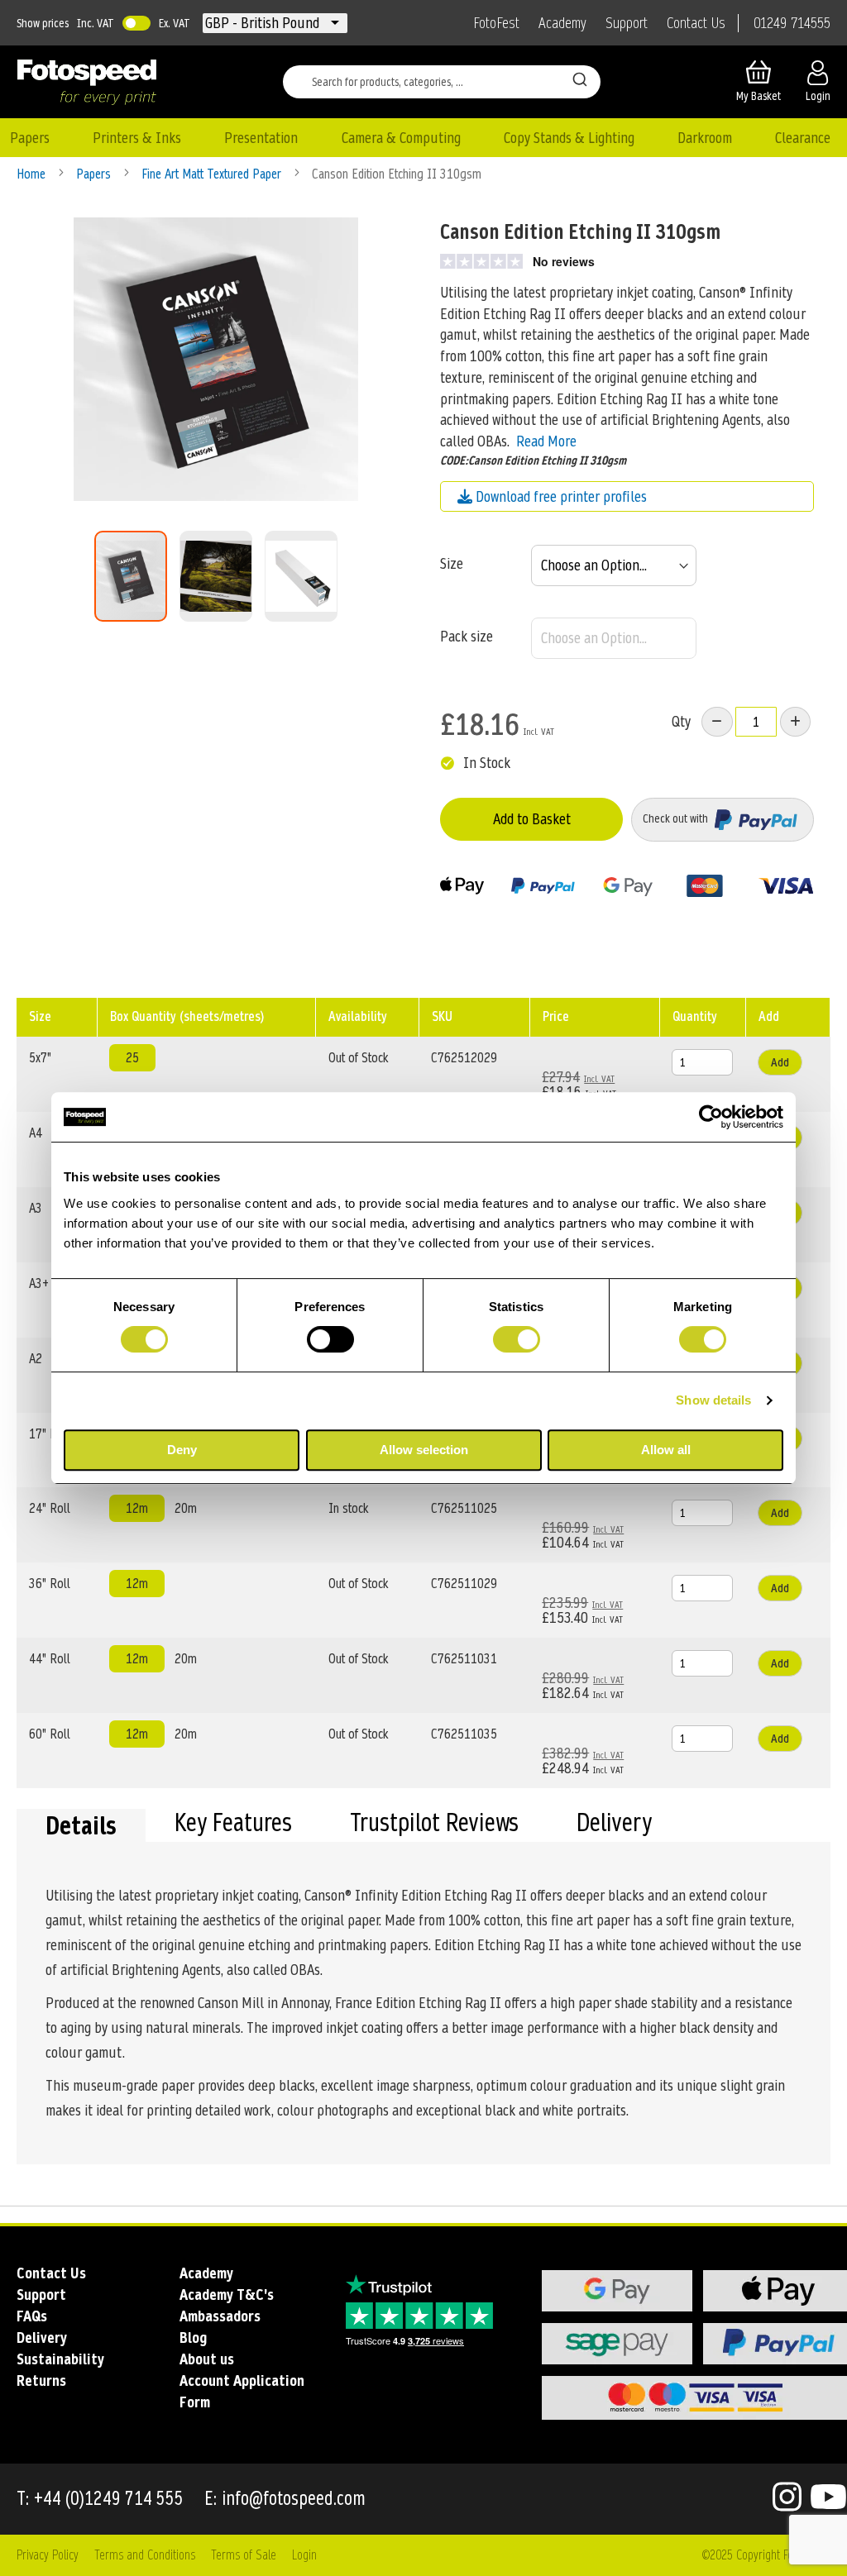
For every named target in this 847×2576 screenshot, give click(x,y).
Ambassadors (220, 2316)
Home (33, 174)
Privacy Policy (48, 2555)
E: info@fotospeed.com (285, 2499)
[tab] (81, 1825)
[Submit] (580, 79)
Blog (193, 2337)
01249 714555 (792, 23)
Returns (41, 2380)
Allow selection (424, 1450)
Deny (182, 1450)
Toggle (136, 23)
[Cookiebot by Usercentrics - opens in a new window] (711, 1117)
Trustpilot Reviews (434, 1825)
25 (132, 1058)
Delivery (614, 1825)
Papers (95, 174)
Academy (562, 23)
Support (627, 23)
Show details (713, 1400)
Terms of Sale (244, 2555)
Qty (681, 721)
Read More (546, 441)
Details (81, 1825)
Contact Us (696, 23)
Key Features (233, 1825)
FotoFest (496, 23)
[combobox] (442, 82)
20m (186, 1508)
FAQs (32, 2316)
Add (780, 1062)
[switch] (330, 1341)
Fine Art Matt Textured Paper (213, 174)
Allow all (666, 1450)
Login (304, 2555)
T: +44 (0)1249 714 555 (100, 2499)
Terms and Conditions (145, 2555)
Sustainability (60, 2359)
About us (207, 2359)
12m (137, 1508)
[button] (264, 23)
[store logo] (87, 82)
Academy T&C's (227, 2295)
